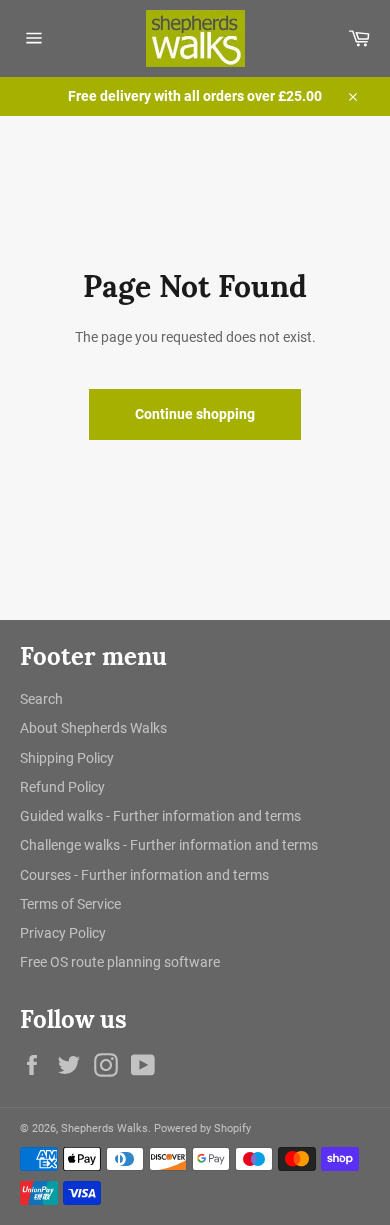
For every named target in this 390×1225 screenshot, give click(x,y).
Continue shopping (195, 414)
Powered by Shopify (202, 1128)
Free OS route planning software (120, 962)
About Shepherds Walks (93, 728)
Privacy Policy (63, 933)
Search (41, 699)
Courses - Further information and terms (144, 875)
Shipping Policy (67, 758)
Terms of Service (70, 904)
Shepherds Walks (104, 1128)
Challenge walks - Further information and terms (169, 845)
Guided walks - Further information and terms (160, 816)
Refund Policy (62, 787)
